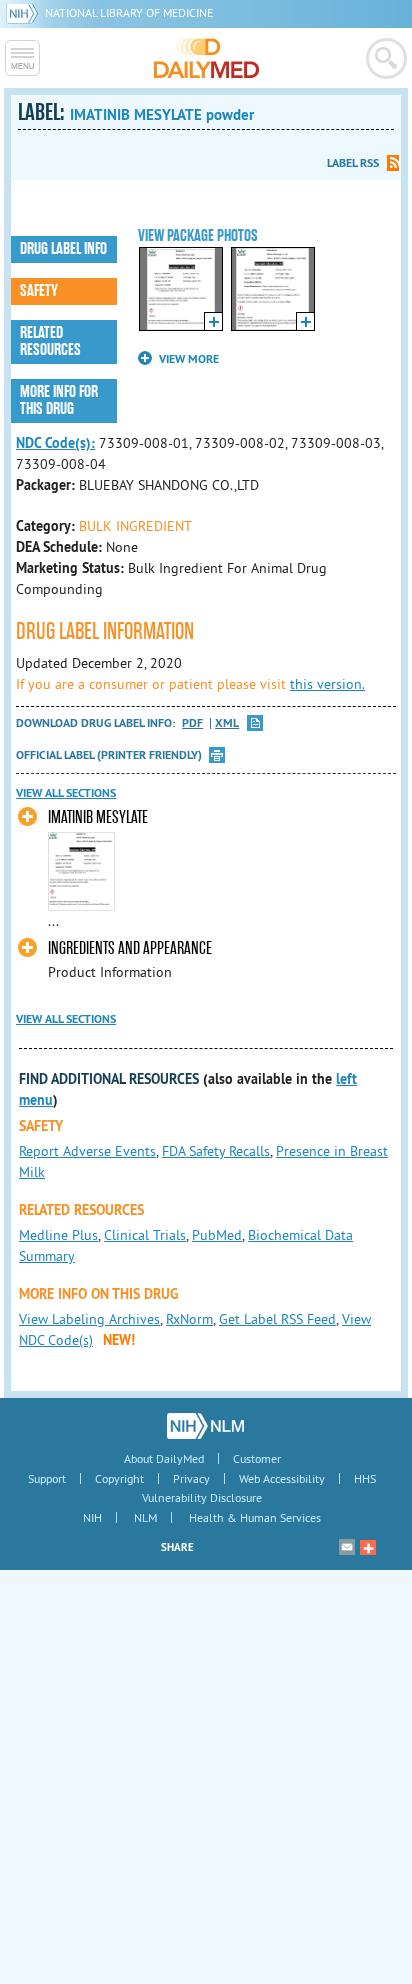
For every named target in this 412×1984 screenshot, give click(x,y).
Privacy (191, 1478)
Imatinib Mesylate (98, 817)
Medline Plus (58, 1235)
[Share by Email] (347, 1547)
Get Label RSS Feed (277, 1319)
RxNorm (189, 1319)
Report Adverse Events (87, 1151)
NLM (145, 1517)
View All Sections (66, 793)
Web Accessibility (282, 1478)
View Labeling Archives (89, 1319)
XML (227, 723)
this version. (327, 684)
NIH (92, 1517)
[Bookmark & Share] (368, 1547)
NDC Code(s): (55, 443)
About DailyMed (164, 1458)
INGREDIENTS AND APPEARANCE (130, 948)
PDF (192, 723)
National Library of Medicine (129, 12)
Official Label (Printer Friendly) (109, 755)
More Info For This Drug (59, 400)
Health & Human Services (255, 1517)
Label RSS (353, 163)
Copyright (119, 1478)
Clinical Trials (145, 1235)
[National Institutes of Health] (25, 12)
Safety (39, 291)
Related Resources (50, 341)
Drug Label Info (63, 249)
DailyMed (206, 58)
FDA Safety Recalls (216, 1151)
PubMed (217, 1235)
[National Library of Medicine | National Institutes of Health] (205, 1426)
